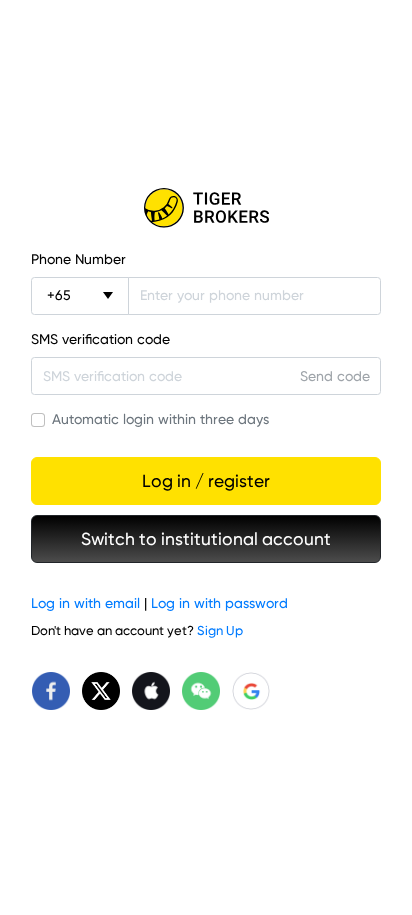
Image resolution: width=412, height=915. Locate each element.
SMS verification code (100, 339)
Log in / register (206, 481)
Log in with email (85, 603)
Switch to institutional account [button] (206, 539)
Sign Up (220, 630)
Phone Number (78, 259)
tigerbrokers (206, 208)
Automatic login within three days (160, 419)
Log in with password (219, 603)
